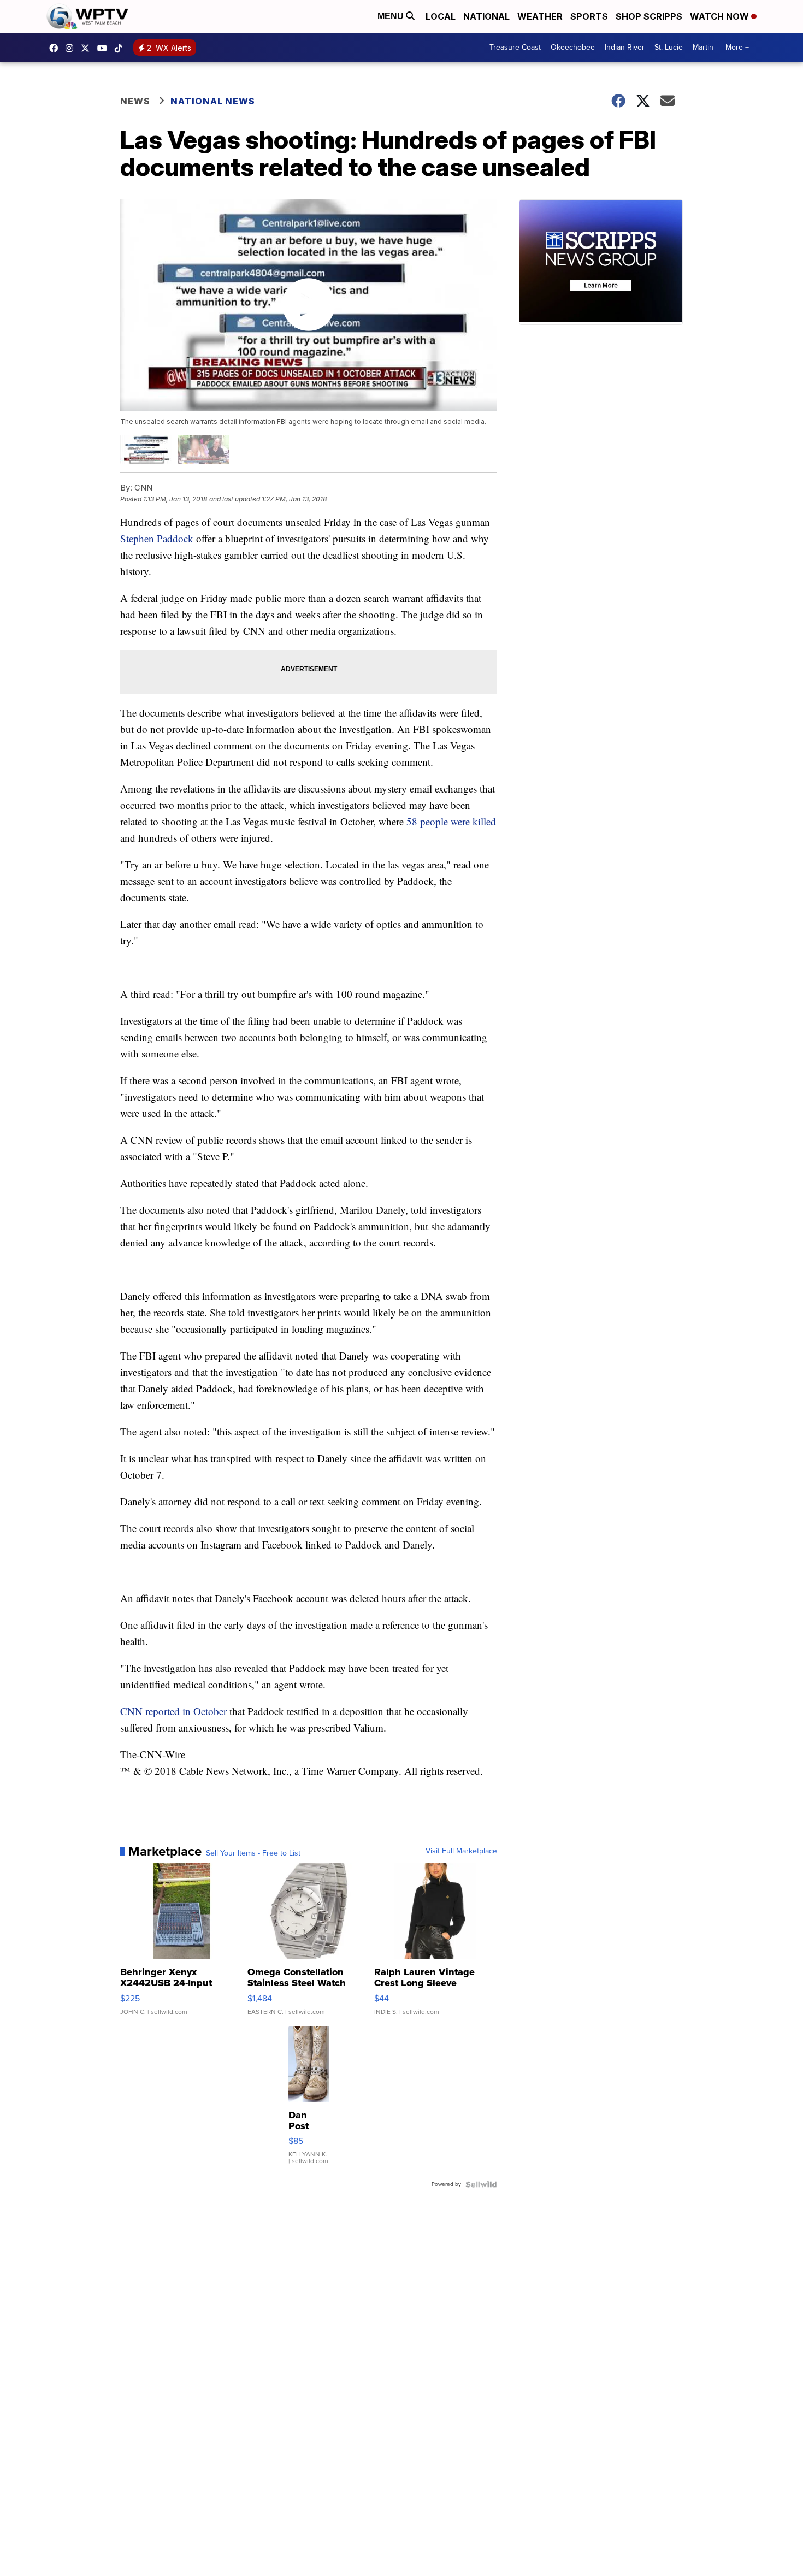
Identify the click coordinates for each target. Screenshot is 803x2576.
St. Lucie (669, 47)
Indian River (625, 47)
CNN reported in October (173, 1711)
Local (441, 16)
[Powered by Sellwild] (481, 2184)
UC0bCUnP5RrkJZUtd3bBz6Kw (105, 48)
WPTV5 (56, 48)
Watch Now (721, 16)
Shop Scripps (649, 16)
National (486, 16)
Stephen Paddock (158, 538)
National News (213, 101)
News (135, 101)
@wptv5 (121, 48)
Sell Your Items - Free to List (253, 1853)
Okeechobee (573, 47)
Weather (540, 16)
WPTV (88, 48)
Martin (703, 47)
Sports (589, 16)
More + (737, 47)
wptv (72, 48)
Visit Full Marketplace (461, 1851)
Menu (392, 16)
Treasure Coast (515, 47)
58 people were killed (450, 821)
